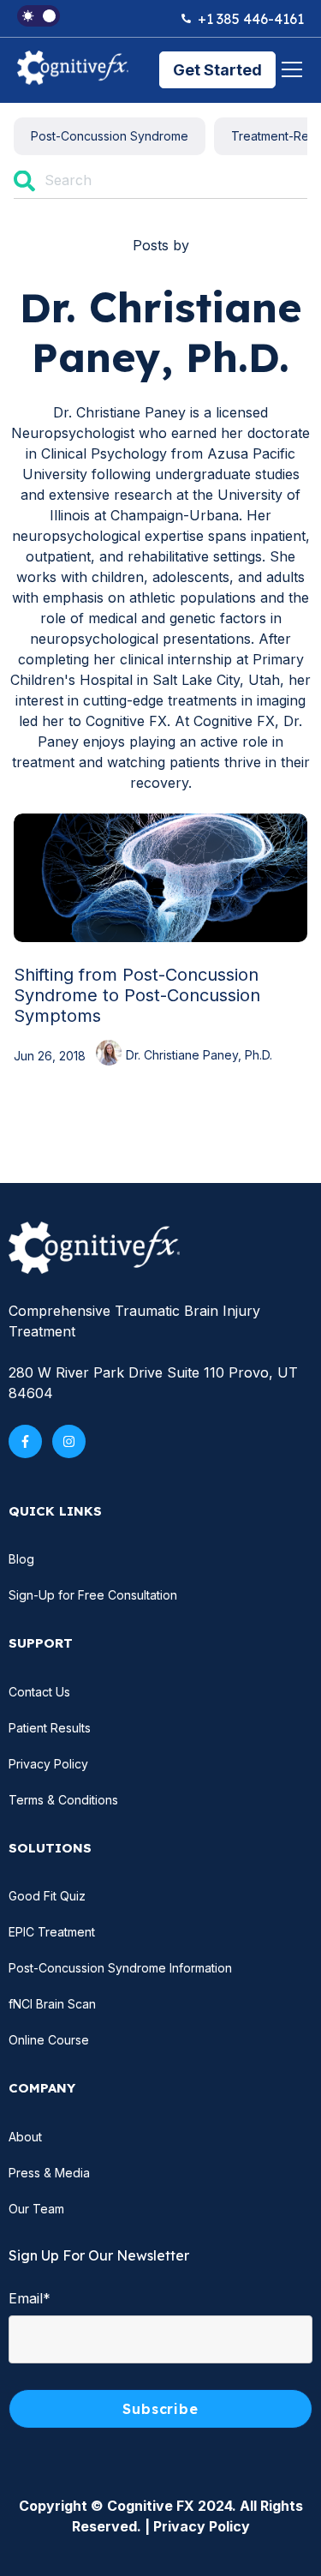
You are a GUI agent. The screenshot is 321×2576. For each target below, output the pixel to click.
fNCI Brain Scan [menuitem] (52, 2004)
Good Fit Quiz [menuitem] (47, 1896)
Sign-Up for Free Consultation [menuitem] (93, 1595)
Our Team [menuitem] (36, 2209)
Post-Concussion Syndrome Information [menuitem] (120, 1968)
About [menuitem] (25, 2137)
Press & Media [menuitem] (49, 2173)
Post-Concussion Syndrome (110, 136)
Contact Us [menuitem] (39, 1692)
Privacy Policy (202, 2526)
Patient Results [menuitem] (50, 1728)
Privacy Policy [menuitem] (48, 1764)
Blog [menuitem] (21, 1559)
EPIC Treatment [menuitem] (52, 1932)
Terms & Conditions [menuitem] (63, 1800)
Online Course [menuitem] (49, 2040)
